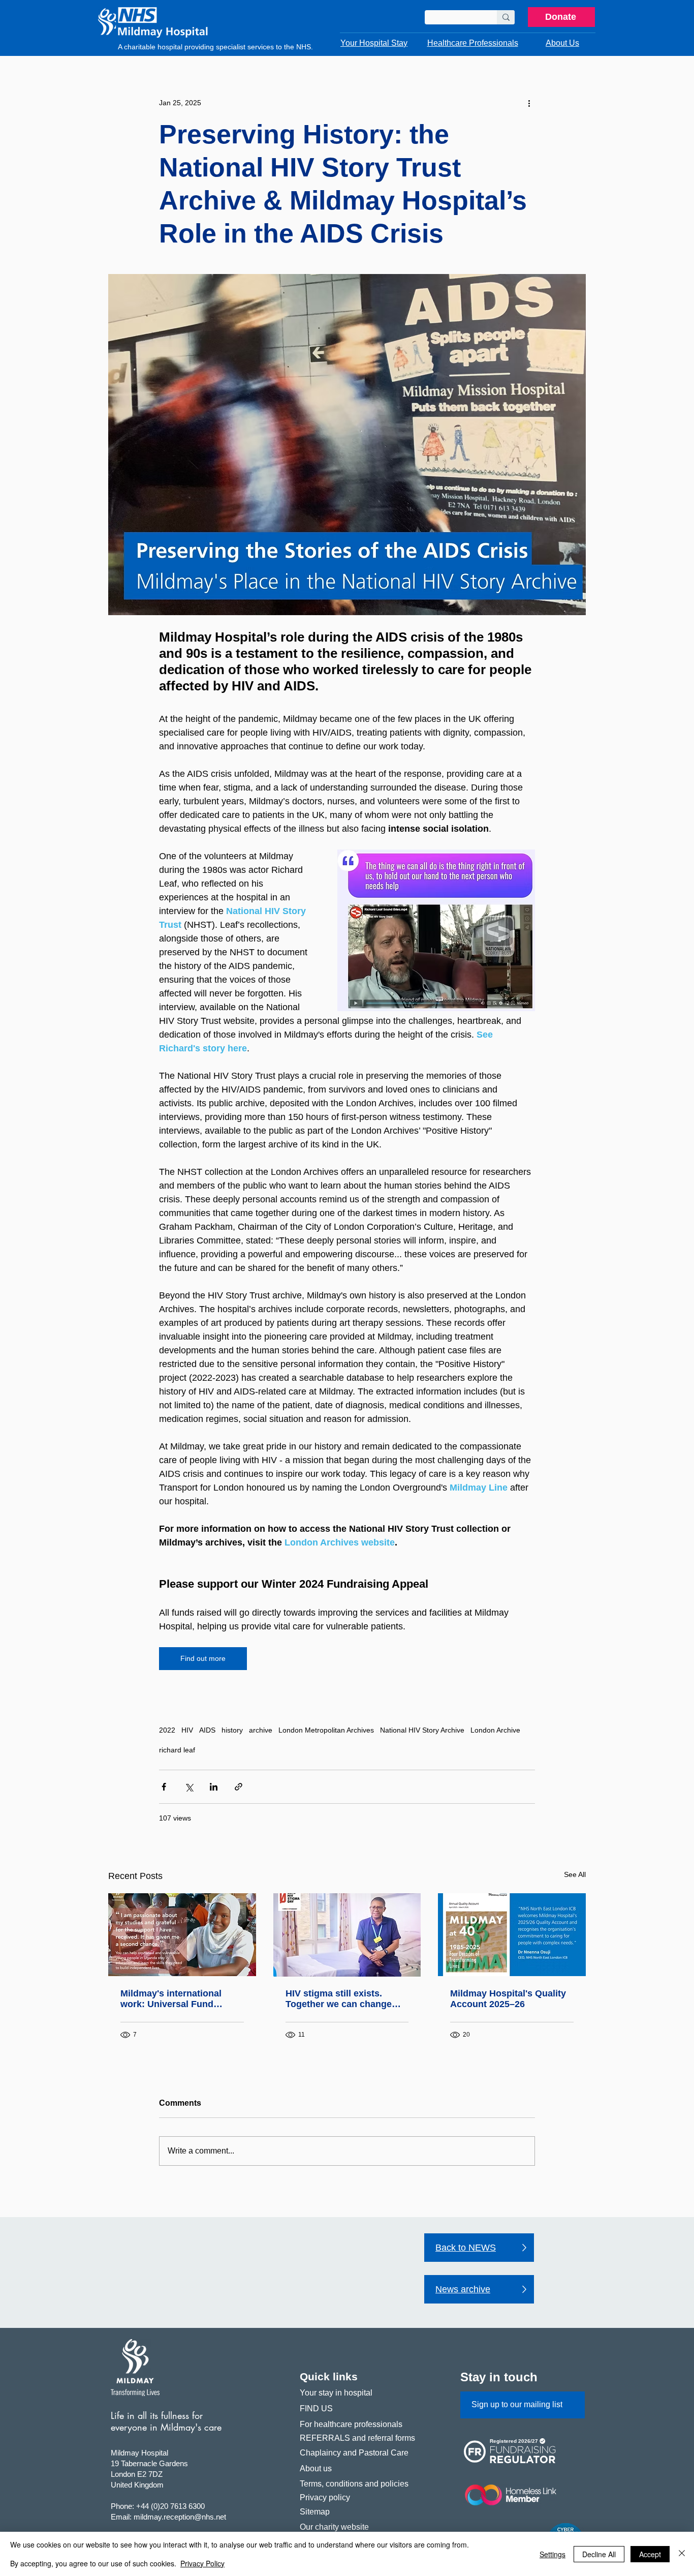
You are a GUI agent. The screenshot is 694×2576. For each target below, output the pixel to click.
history (232, 1730)
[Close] (682, 2554)
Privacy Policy (202, 2563)
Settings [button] (553, 2554)
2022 (167, 1730)
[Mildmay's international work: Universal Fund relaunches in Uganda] (182, 1935)
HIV (187, 1730)
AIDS (207, 1730)
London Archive (495, 1730)
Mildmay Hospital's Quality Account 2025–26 (508, 1999)
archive (261, 1730)
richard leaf (177, 1750)
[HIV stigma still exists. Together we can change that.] (347, 1935)
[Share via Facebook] (164, 1787)
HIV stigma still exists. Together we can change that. (339, 1999)
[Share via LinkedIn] (214, 1787)
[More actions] (529, 103)
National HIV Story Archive (422, 1730)
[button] (374, 43)
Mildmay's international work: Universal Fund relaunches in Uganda (171, 1999)
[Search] (506, 17)
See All (575, 1874)
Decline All (599, 2554)
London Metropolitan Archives (326, 1730)
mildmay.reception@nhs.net (180, 2517)
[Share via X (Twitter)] (189, 1787)
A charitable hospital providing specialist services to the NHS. (215, 47)
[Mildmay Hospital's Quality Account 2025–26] (512, 1935)
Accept (650, 2554)
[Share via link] (239, 1787)
